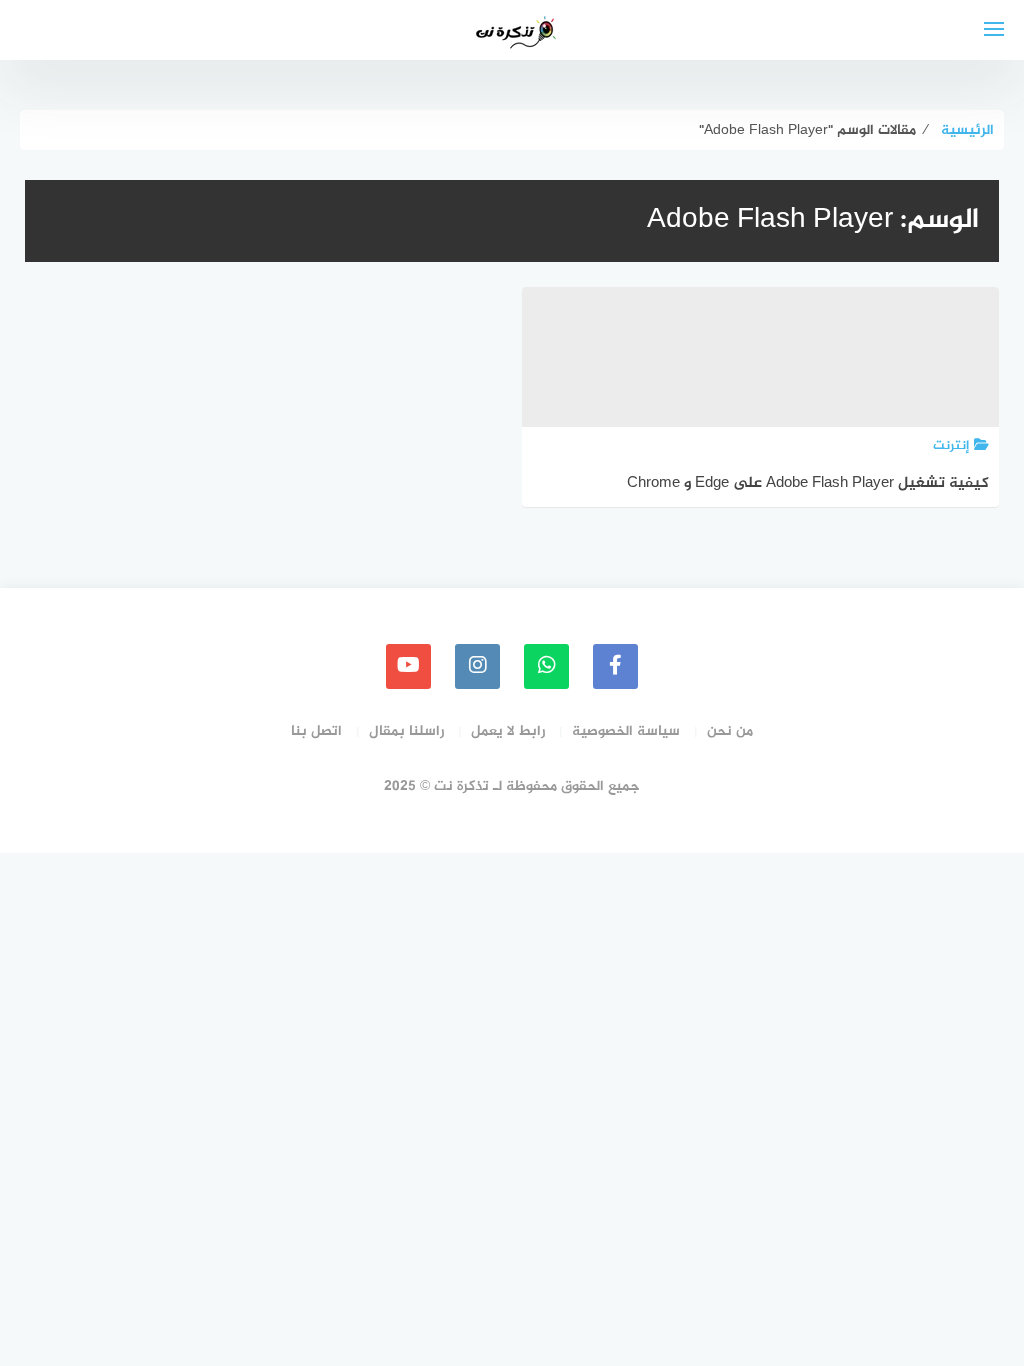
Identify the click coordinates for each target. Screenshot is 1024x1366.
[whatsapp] (546, 666)
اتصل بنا (316, 731)
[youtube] (408, 666)
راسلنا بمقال (406, 731)
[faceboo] (615, 666)
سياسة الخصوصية (626, 731)
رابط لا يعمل (508, 731)
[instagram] (477, 666)
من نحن (730, 731)
